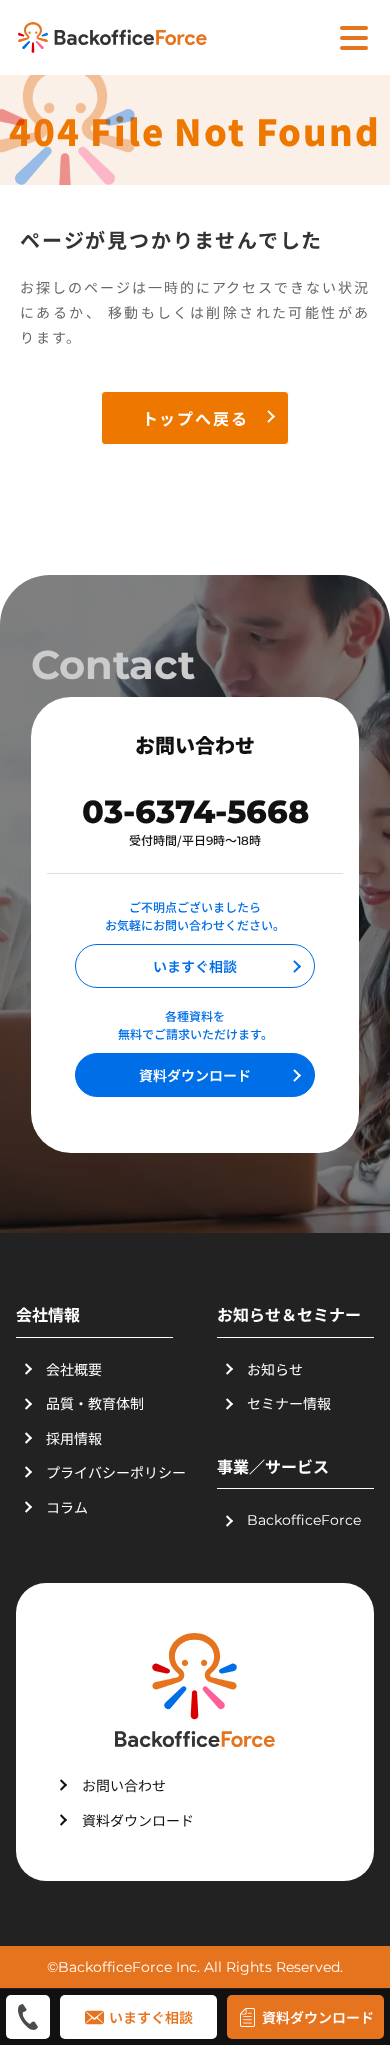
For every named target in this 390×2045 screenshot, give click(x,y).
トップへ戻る (195, 418)
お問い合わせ (124, 1785)
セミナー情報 (289, 1403)
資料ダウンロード (195, 1075)
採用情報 (74, 1438)
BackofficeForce (304, 1520)
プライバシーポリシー (116, 1472)
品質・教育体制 (95, 1403)
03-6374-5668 (195, 811)
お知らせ (275, 1369)
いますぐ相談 (195, 966)
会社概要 (74, 1369)
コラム (67, 1507)
